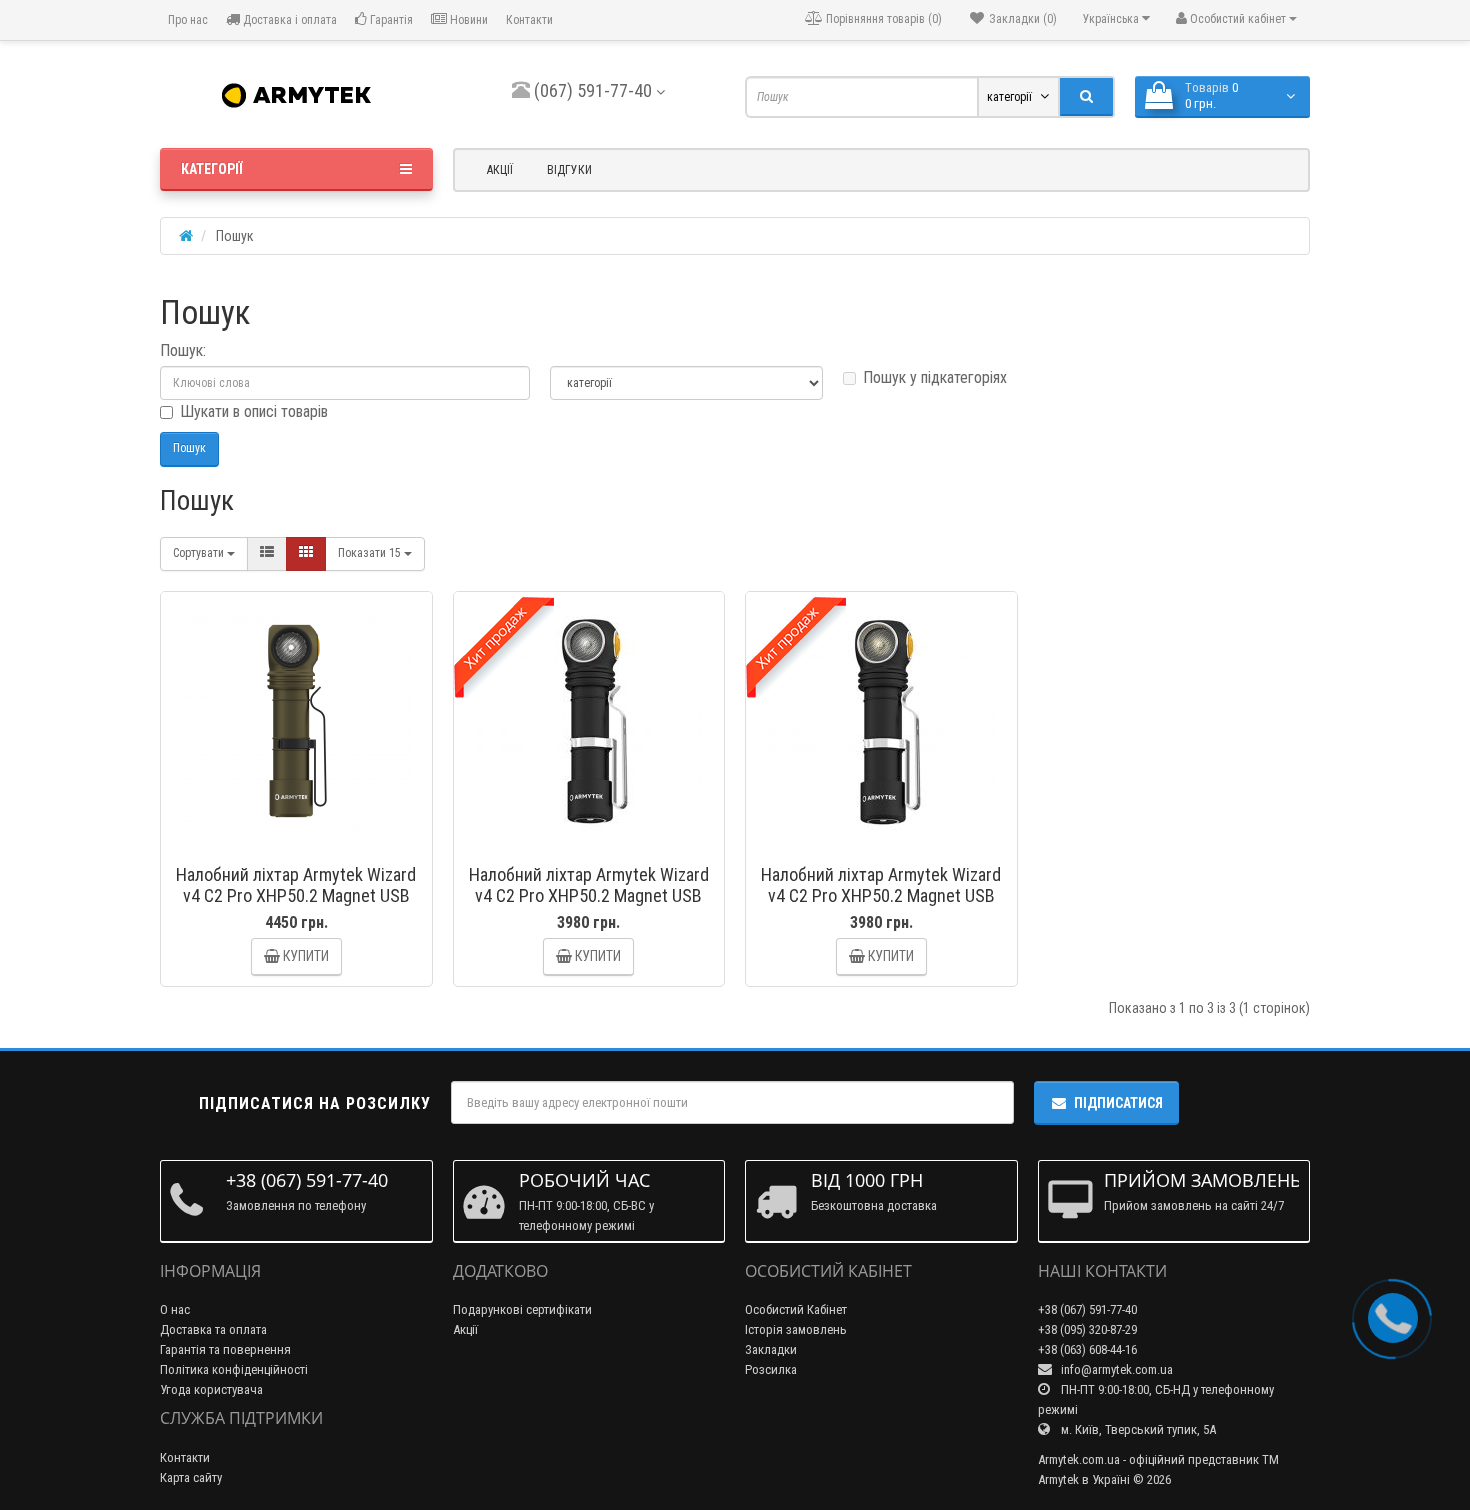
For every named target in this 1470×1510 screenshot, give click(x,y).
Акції (500, 170)
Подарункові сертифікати (522, 1309)
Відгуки (569, 170)
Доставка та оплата (213, 1329)
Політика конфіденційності (234, 1369)
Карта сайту (191, 1477)
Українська (1112, 19)
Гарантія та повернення (225, 1349)
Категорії (211, 169)
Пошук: (183, 350)
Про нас (186, 20)
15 (371, 553)
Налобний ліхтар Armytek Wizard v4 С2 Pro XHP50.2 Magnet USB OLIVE (296, 895)
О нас (175, 1309)
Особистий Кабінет (796, 1309)
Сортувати (200, 553)
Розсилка (771, 1369)
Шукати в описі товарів (254, 411)
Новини (467, 20)
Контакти (529, 20)
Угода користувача (211, 1389)
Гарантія (390, 20)
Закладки (771, 1349)
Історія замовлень (796, 1329)
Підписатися (1118, 1103)
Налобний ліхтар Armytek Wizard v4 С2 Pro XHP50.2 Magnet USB (589, 885)
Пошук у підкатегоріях (935, 377)
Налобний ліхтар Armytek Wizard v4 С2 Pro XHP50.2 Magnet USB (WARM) (881, 895)
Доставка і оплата (288, 20)
